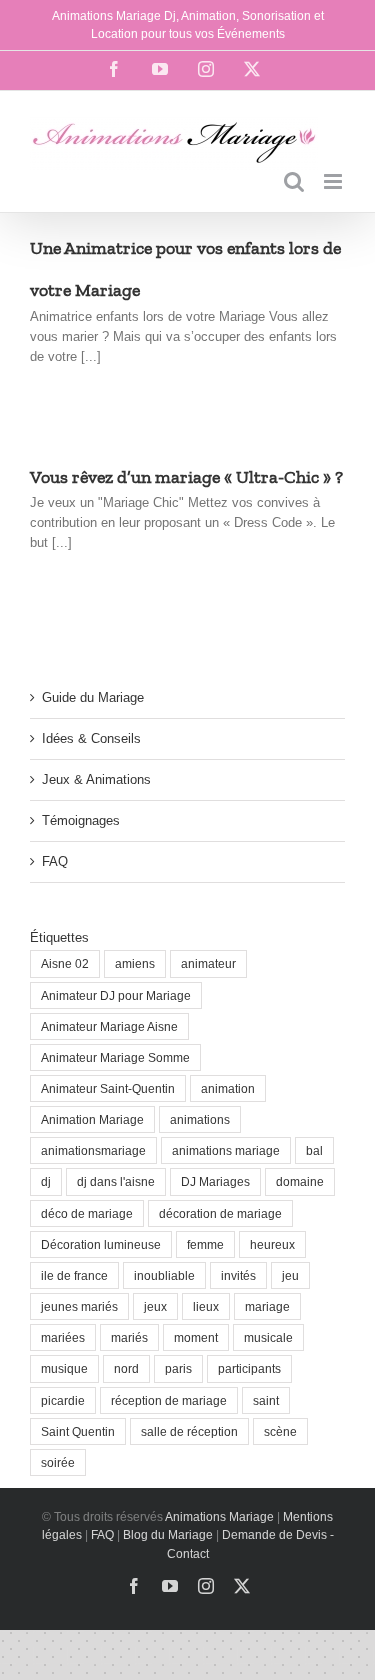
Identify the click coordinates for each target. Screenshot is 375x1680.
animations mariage (226, 1150)
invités (238, 1275)
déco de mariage (87, 1213)
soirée (58, 1462)
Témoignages (81, 820)
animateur (208, 963)
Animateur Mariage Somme (115, 1057)
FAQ (55, 861)
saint (266, 1400)
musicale (268, 1337)
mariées (63, 1337)
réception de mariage (169, 1400)
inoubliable (164, 1275)
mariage (267, 1306)
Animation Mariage (92, 1119)
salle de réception (189, 1431)
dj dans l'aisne (116, 1181)
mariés (129, 1337)
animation (228, 1088)
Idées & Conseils (91, 738)
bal (314, 1150)
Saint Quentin (78, 1431)
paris (178, 1368)
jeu (290, 1275)
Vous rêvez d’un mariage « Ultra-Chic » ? (186, 477)
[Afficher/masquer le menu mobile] (334, 181)
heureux (272, 1244)
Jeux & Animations (96, 779)
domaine (300, 1181)
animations (200, 1119)
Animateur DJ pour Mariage (116, 995)
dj (46, 1181)
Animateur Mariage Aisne (109, 1026)
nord (126, 1368)
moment (196, 1337)
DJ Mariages (215, 1181)
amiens (135, 963)
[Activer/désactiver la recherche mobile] (294, 181)
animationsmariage (93, 1150)
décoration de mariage (220, 1213)
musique (64, 1368)
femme (205, 1244)
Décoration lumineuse (101, 1244)
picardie (63, 1400)
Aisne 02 (65, 963)
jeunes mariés (79, 1306)
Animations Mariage (218, 1517)
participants (249, 1368)
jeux (155, 1306)
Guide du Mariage (93, 697)
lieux (206, 1306)
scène (280, 1431)
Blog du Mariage (168, 1535)
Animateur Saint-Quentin (108, 1088)
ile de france (74, 1275)
